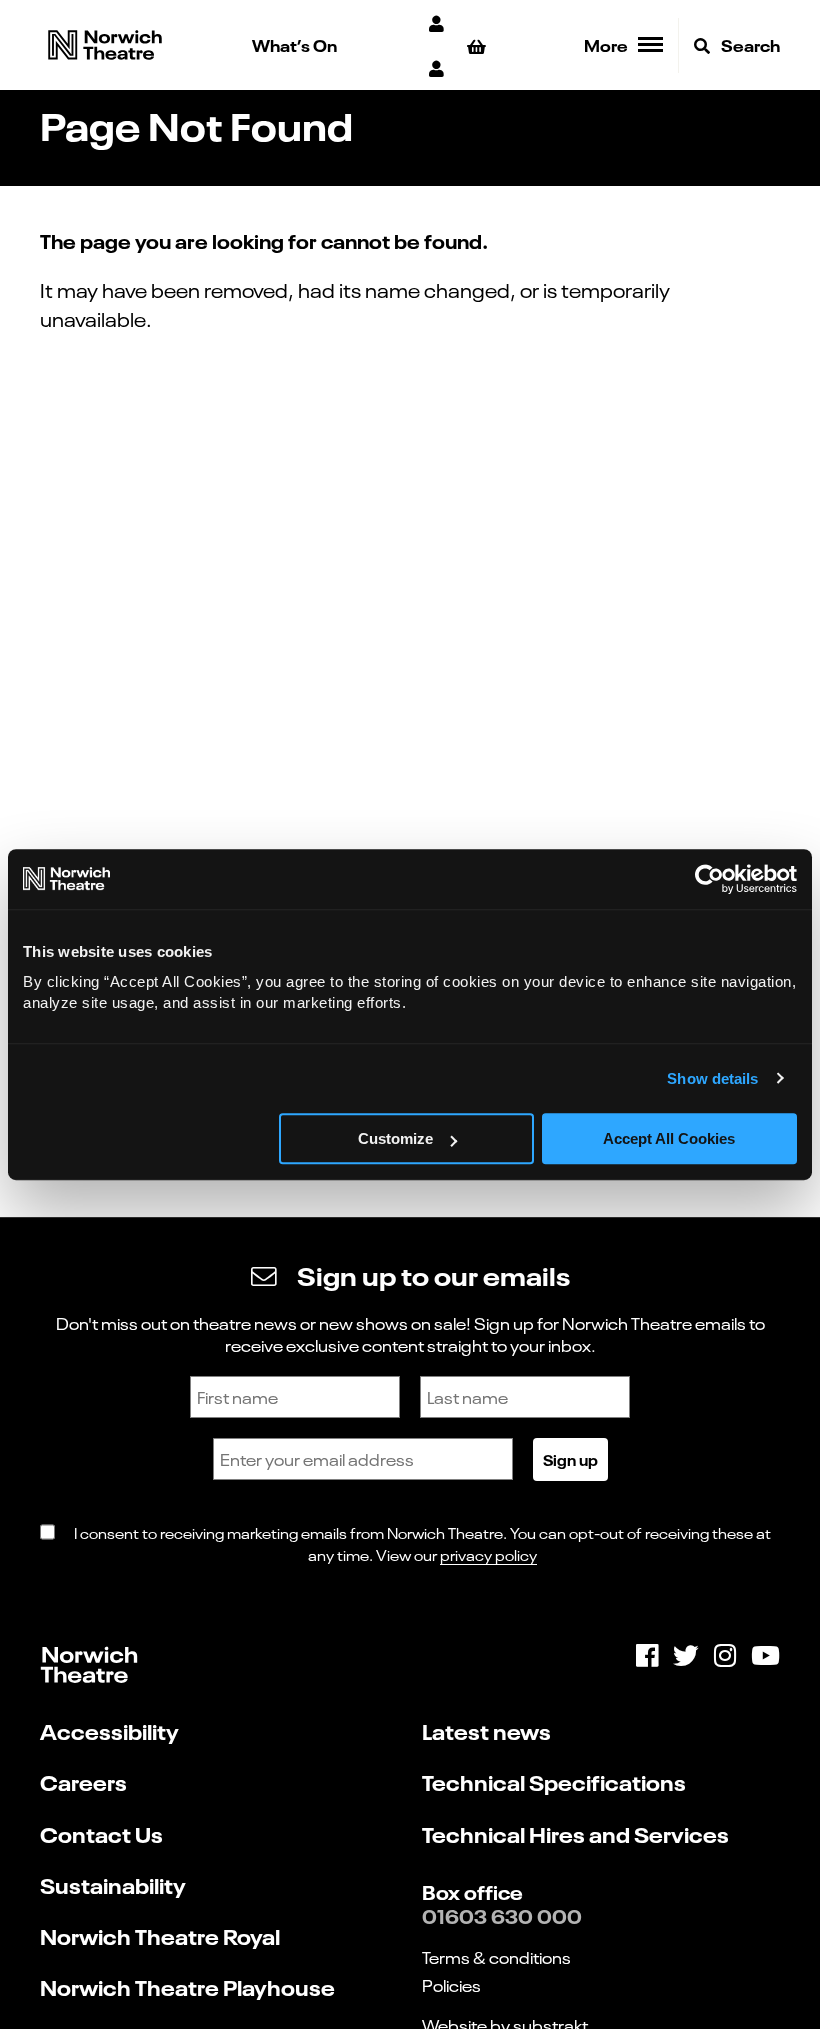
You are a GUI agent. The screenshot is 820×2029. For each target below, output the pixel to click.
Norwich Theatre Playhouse (187, 1986)
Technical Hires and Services (575, 1833)
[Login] (438, 67)
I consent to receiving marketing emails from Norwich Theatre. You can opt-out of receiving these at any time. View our (422, 1543)
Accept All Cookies (669, 1138)
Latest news (486, 1730)
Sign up (570, 1459)
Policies (451, 1985)
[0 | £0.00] (479, 45)
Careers (83, 1781)
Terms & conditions (496, 1957)
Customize (395, 1138)
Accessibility (109, 1730)
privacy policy (488, 1554)
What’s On (294, 44)
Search (749, 44)
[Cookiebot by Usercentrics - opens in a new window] (709, 879)
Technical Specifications (554, 1781)
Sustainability (113, 1884)
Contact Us (101, 1833)
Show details (712, 1078)
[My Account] (438, 22)
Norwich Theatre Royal (160, 1935)
